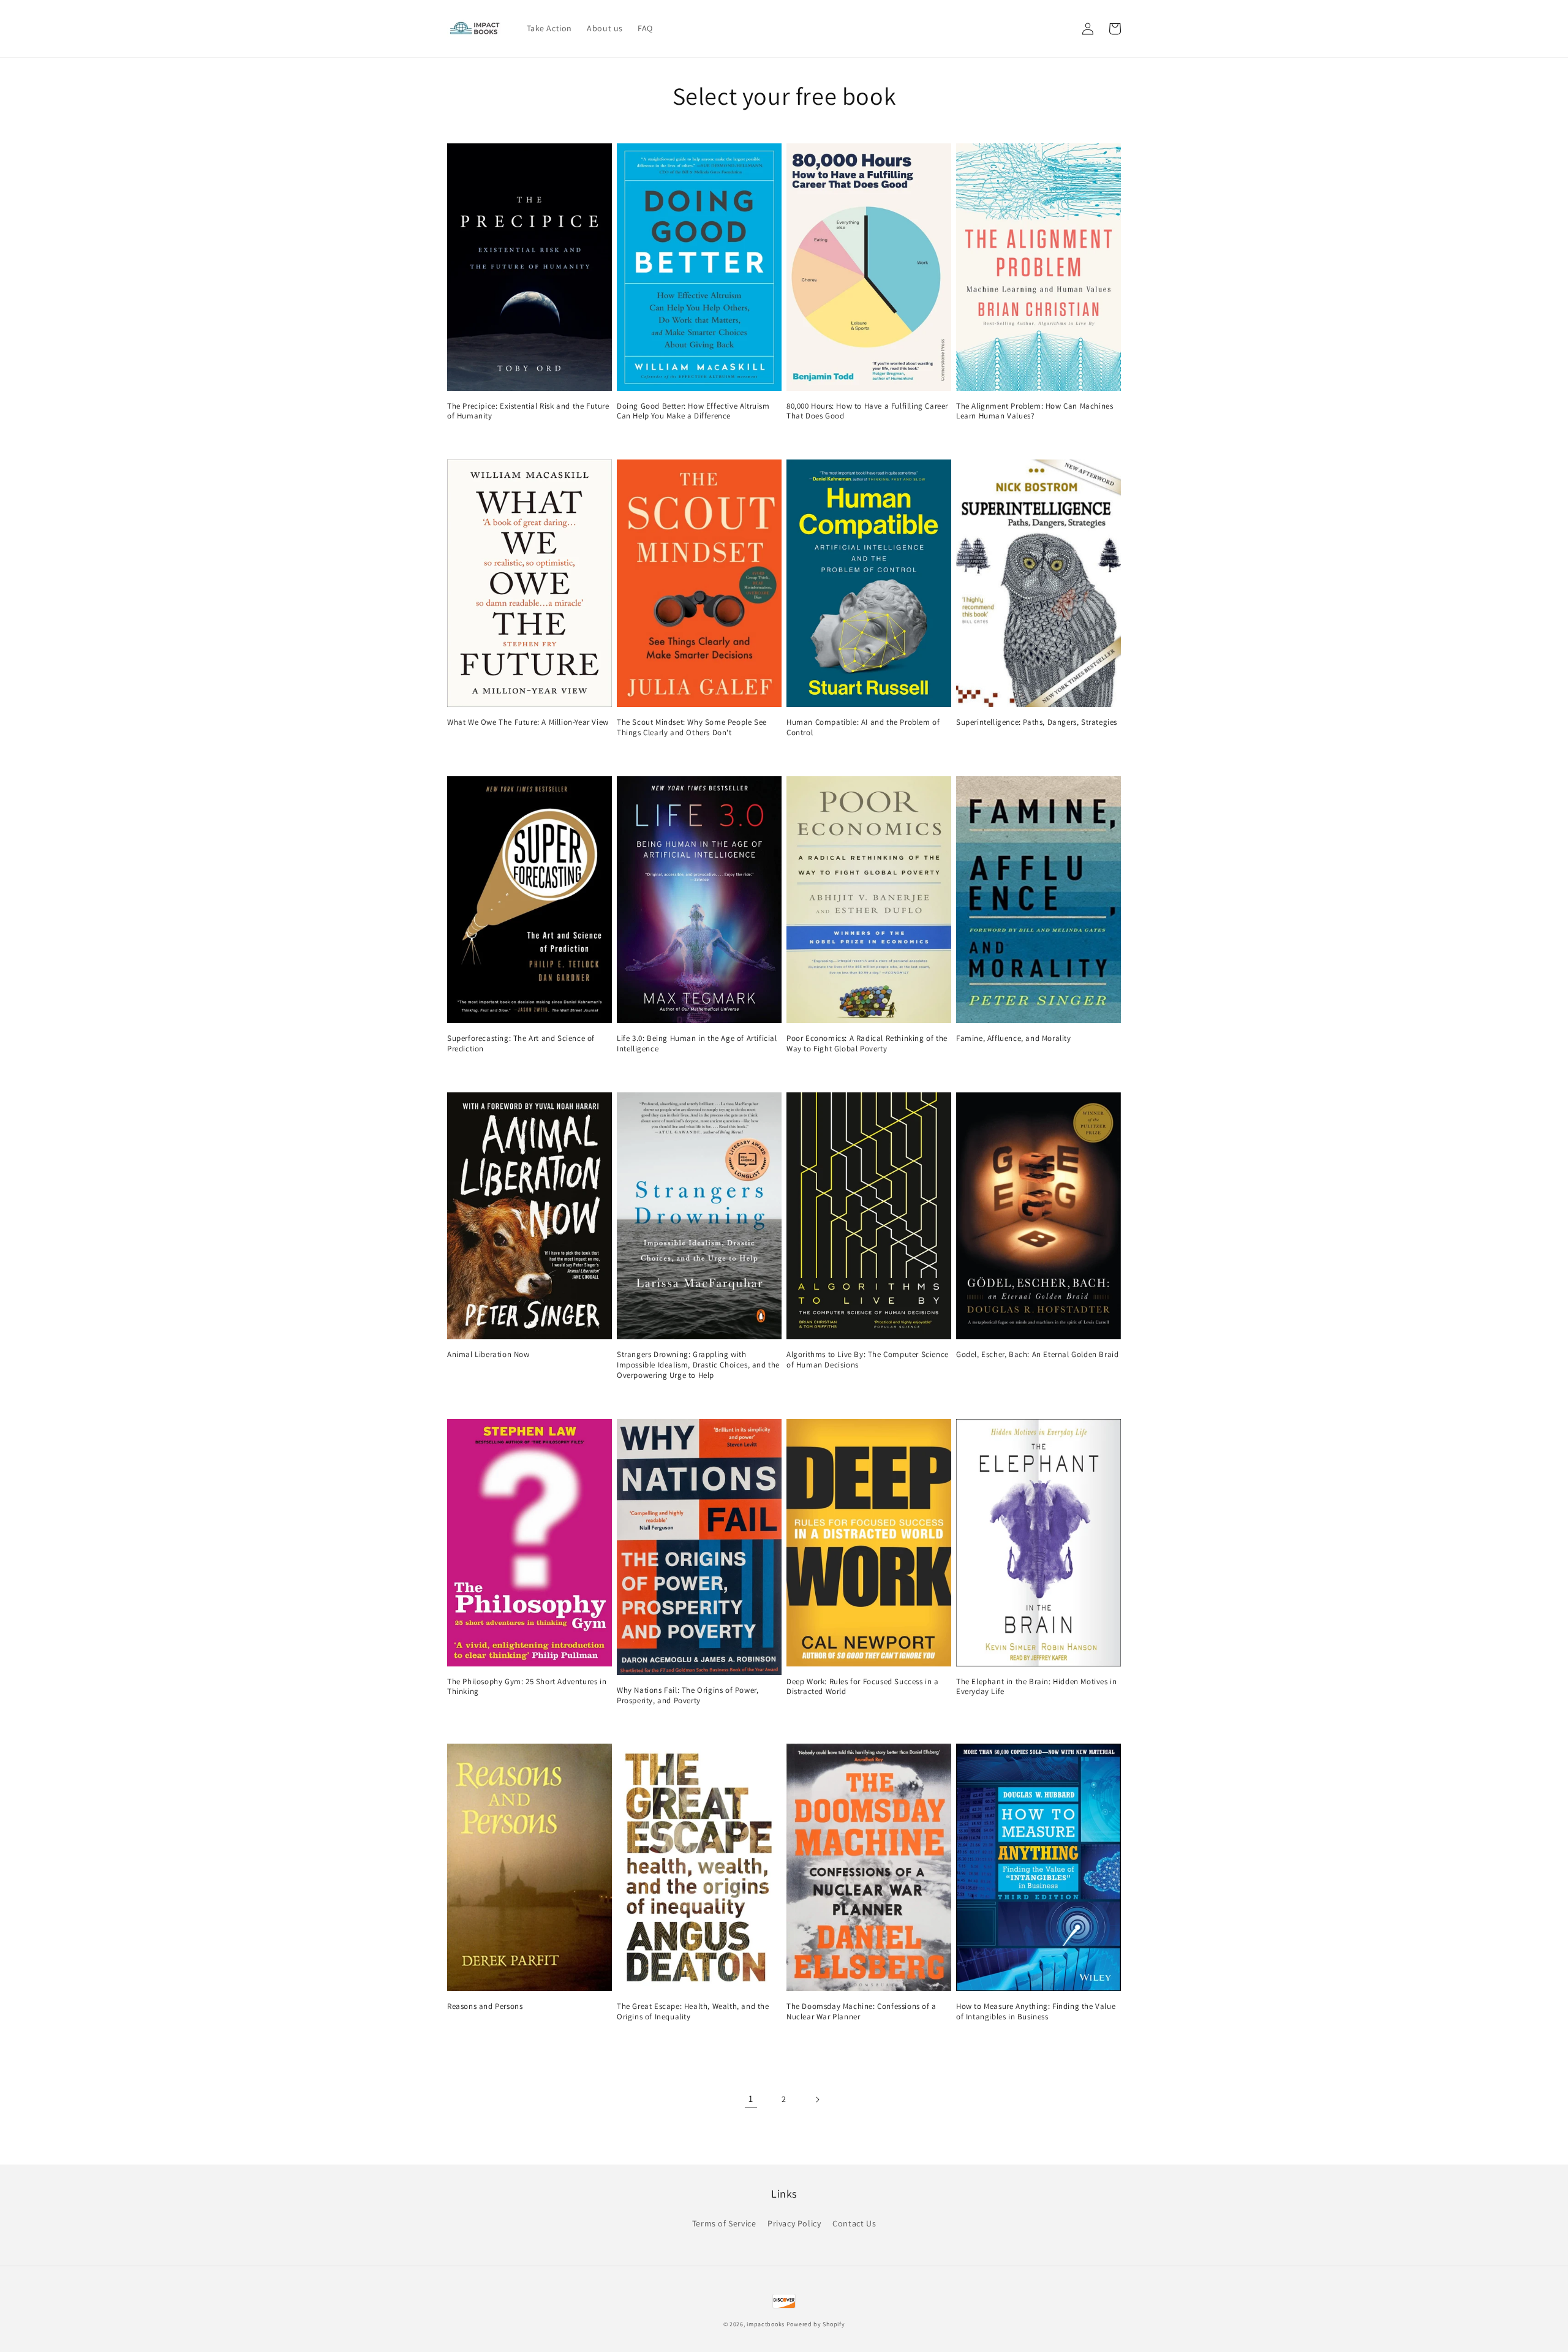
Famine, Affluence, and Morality (1014, 1038)
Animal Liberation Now (488, 1355)
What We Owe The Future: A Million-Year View (528, 722)
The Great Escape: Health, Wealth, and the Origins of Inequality (693, 2012)
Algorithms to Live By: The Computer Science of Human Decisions (868, 1360)
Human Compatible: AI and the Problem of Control (863, 728)
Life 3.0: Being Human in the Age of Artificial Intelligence (697, 1044)
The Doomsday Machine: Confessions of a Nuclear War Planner (861, 2012)
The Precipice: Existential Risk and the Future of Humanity (528, 411)
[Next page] (817, 2100)
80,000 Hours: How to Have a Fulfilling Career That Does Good (867, 411)
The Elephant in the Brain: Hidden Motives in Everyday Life (1036, 1687)
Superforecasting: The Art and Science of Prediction (521, 1044)
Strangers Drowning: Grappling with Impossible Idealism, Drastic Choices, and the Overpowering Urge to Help (698, 1365)
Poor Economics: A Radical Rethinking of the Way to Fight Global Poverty (867, 1044)
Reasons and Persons (485, 2006)
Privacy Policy (794, 2223)
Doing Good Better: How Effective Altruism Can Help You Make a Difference (693, 411)
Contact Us (854, 2223)
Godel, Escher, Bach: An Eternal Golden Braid (1037, 1355)
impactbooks (766, 2324)
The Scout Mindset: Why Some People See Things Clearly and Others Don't (692, 728)
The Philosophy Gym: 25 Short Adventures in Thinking (527, 1687)
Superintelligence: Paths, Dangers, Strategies (1037, 722)
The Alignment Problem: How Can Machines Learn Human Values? (1035, 411)
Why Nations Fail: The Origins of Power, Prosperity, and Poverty (688, 1696)
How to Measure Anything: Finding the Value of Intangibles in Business (1036, 2012)
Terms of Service (724, 2223)
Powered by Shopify (816, 2324)
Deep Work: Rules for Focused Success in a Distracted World (863, 1687)
